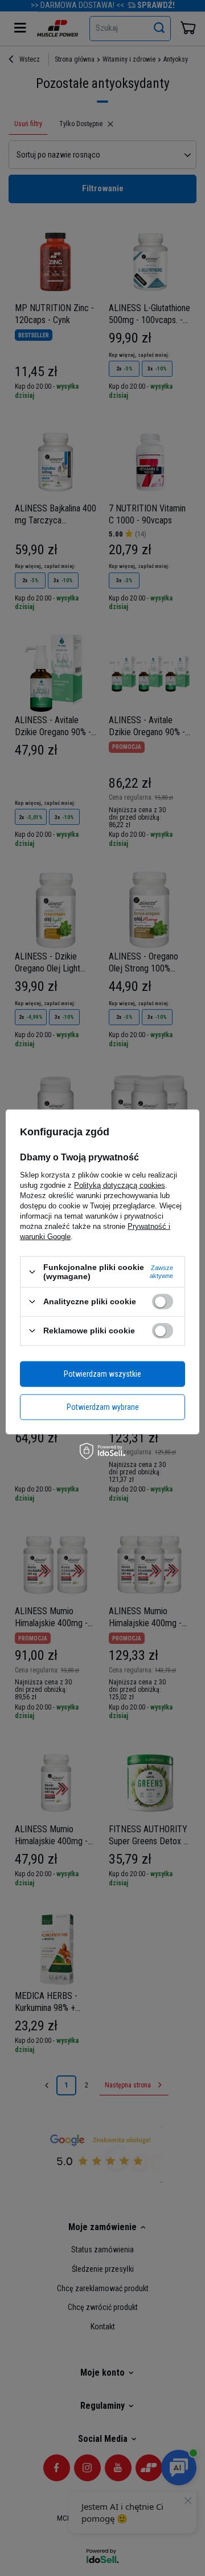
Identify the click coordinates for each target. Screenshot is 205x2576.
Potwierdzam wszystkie (102, 1374)
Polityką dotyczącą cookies (120, 1185)
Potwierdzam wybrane (103, 1407)
